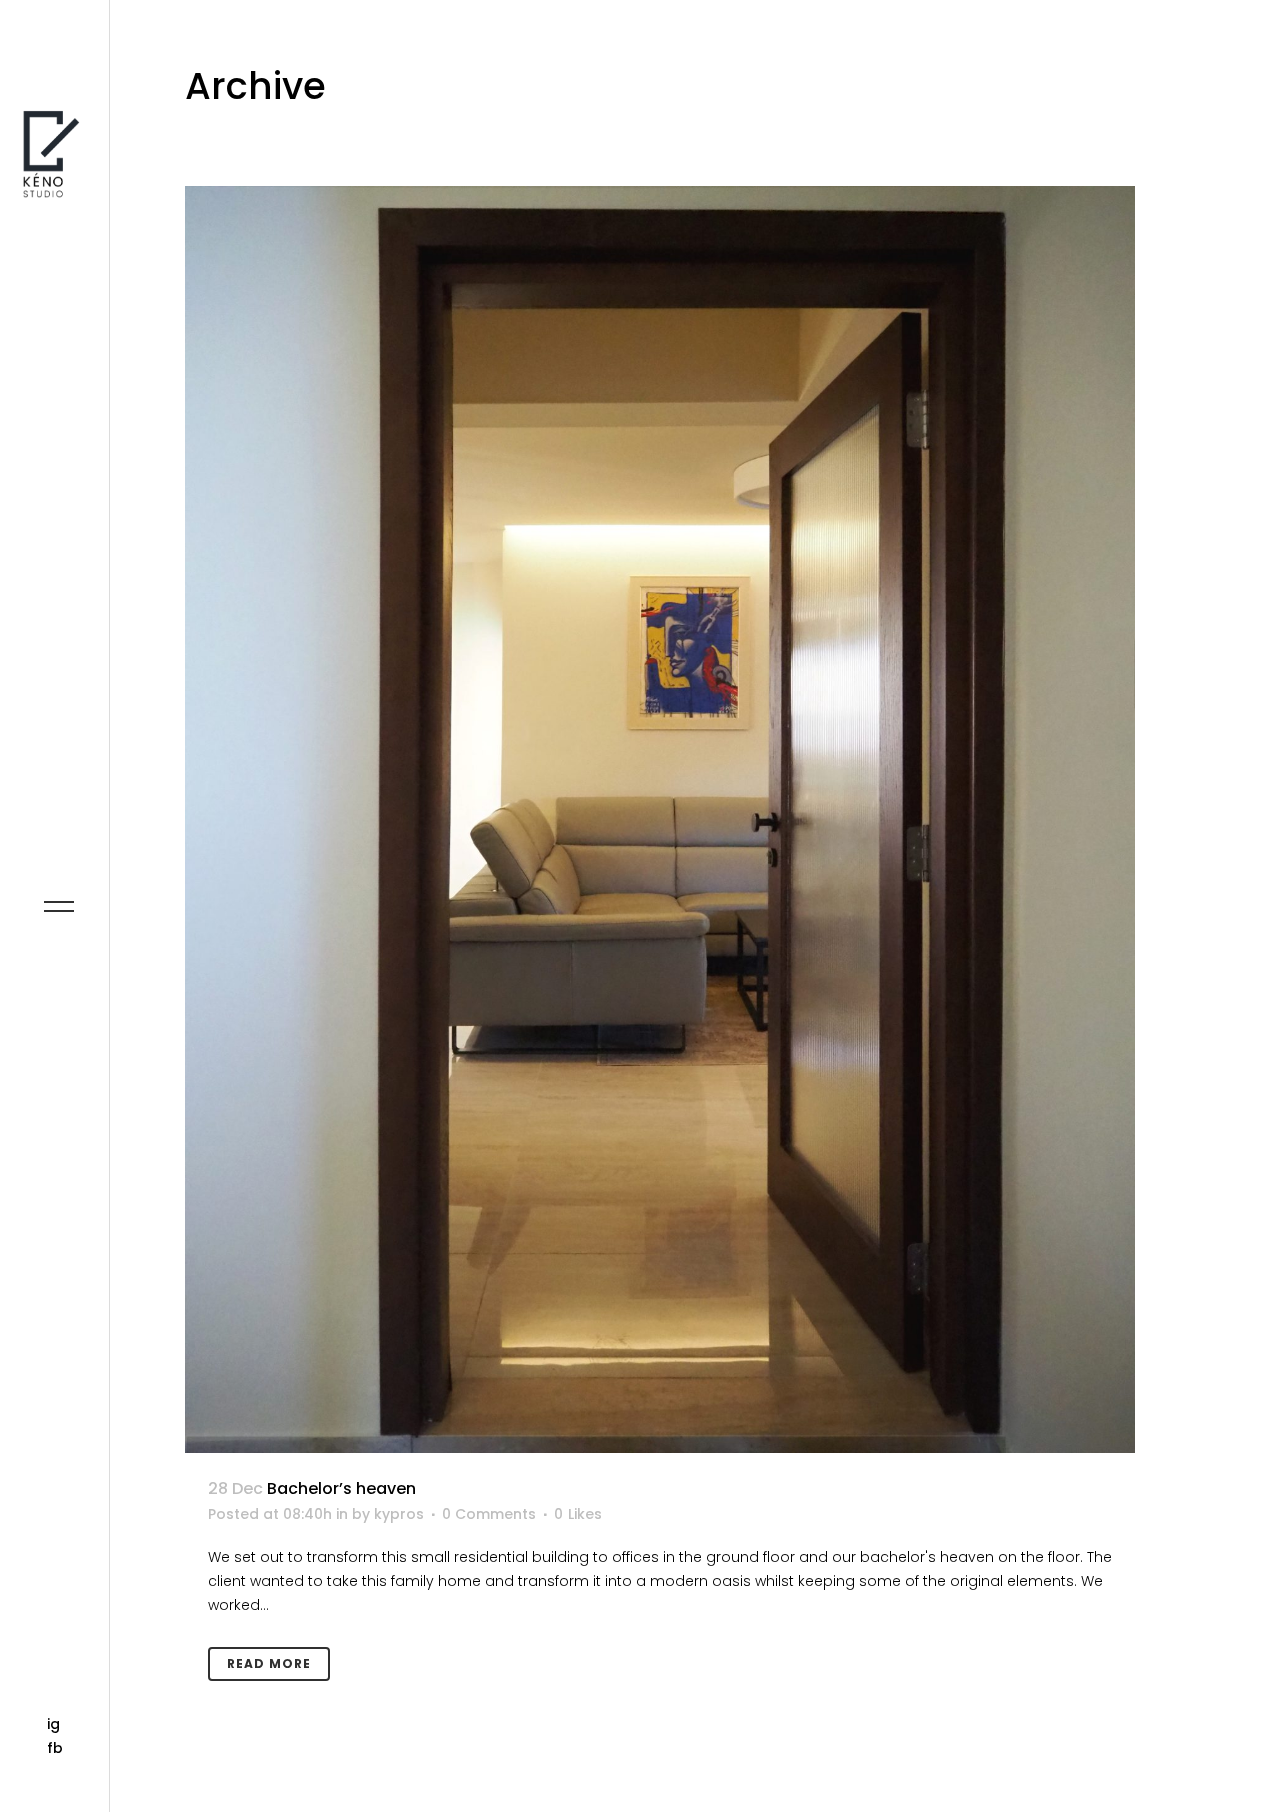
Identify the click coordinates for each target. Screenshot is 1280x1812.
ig (53, 1724)
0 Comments (489, 1514)
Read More (269, 1663)
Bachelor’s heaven (341, 1488)
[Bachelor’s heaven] (660, 819)
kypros (399, 1514)
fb (55, 1748)
